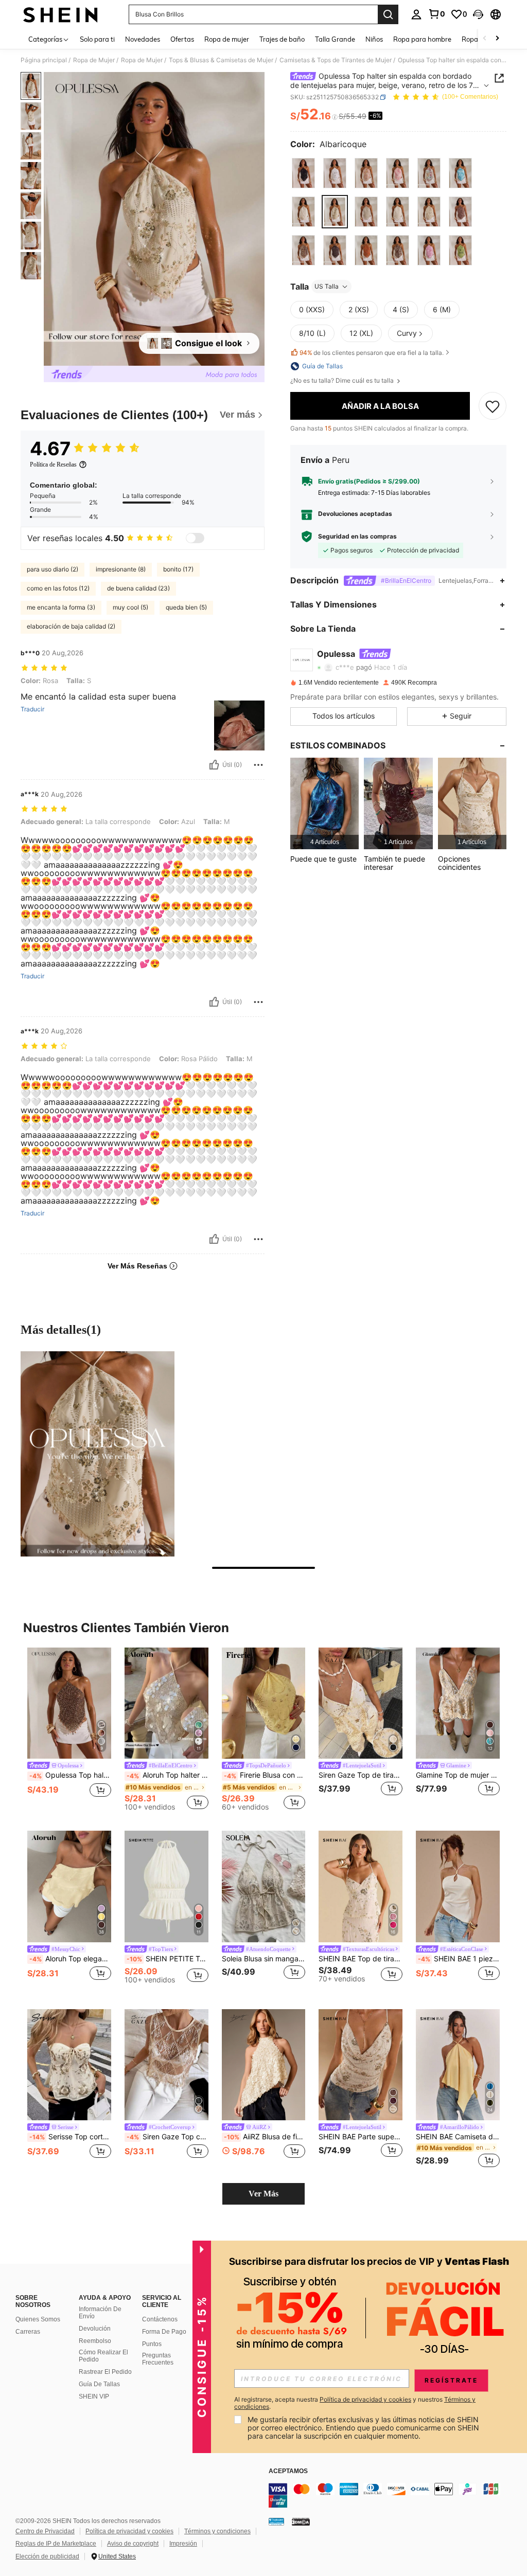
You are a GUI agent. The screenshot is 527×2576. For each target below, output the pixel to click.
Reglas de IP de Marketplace (56, 2544)
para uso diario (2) (52, 569)
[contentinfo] (395, 2495)
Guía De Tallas (99, 2384)
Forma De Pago (164, 2332)
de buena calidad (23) (138, 588)
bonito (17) (178, 569)
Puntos (152, 2344)
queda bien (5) (186, 607)
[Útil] (214, 765)
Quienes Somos (38, 2319)
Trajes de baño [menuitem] (282, 39)
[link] (436, 14)
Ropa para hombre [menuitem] (422, 39)
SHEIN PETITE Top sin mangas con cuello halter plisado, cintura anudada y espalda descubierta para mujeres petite (168, 1959)
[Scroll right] (497, 39)
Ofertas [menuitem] (182, 39)
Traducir (32, 709)
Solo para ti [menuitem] (97, 39)
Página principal (44, 60)
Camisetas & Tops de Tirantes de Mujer (336, 60)
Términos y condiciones (217, 2531)
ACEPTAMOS (288, 2471)
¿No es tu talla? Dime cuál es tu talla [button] (343, 381)
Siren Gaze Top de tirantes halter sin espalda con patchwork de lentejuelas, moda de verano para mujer (361, 1775)
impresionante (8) (121, 569)
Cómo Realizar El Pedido (103, 2356)
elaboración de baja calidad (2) (71, 626)
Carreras (28, 2332)
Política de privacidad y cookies (129, 2531)
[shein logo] (60, 14)
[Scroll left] (485, 39)
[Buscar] (388, 14)
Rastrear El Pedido (105, 2372)
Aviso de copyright (133, 2544)
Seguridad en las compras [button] (357, 536)
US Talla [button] (327, 286)
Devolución (95, 2329)
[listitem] (324, 803)
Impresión (183, 2544)
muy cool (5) (130, 607)
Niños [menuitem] (374, 39)
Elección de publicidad (47, 2556)
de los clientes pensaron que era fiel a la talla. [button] (372, 353)
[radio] (303, 173)
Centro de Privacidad (45, 2531)
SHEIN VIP (94, 2396)
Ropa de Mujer (94, 60)
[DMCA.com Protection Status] (301, 2521)
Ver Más (263, 2194)
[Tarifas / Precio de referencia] (335, 117)
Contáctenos (160, 2319)
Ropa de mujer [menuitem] (227, 39)
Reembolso (95, 2341)
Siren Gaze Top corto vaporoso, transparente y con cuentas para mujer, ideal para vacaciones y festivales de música (168, 2137)
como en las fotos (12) (58, 588)
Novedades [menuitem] (143, 39)
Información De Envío (100, 2313)
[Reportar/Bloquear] (258, 765)
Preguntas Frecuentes (158, 2359)
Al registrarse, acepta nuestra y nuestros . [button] (355, 2403)
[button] (478, 14)
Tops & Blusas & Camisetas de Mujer (221, 60)
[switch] (195, 538)
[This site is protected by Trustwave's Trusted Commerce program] (276, 2521)
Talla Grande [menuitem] (335, 39)
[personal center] (416, 14)
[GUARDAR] (493, 406)
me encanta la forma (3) (61, 607)
